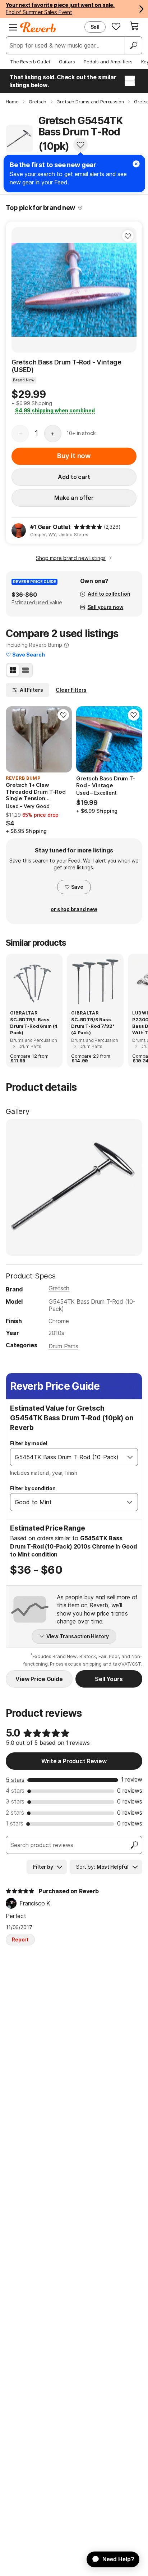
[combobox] (67, 1457)
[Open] (130, 1457)
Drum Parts (63, 1346)
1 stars (15, 1823)
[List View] (26, 670)
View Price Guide (39, 1679)
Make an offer (74, 498)
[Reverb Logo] (38, 27)
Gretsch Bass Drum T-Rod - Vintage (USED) (66, 366)
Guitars (67, 62)
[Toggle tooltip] (80, 208)
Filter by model (29, 1443)
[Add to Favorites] (80, 145)
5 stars (15, 1780)
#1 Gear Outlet (50, 527)
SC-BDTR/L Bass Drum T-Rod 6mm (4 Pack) (34, 1026)
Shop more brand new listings (71, 558)
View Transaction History (78, 1636)
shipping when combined (55, 410)
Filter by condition (33, 1488)
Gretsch (59, 1288)
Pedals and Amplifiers (108, 62)
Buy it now (74, 456)
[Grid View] (13, 670)
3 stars (15, 1801)
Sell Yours (109, 1679)
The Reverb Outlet (30, 62)
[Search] (133, 45)
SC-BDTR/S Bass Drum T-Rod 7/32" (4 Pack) (93, 1026)
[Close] (136, 164)
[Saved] (116, 26)
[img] (88, 527)
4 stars (15, 1791)
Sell (95, 27)
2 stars (15, 1813)
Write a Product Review (74, 1761)
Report (20, 1939)
